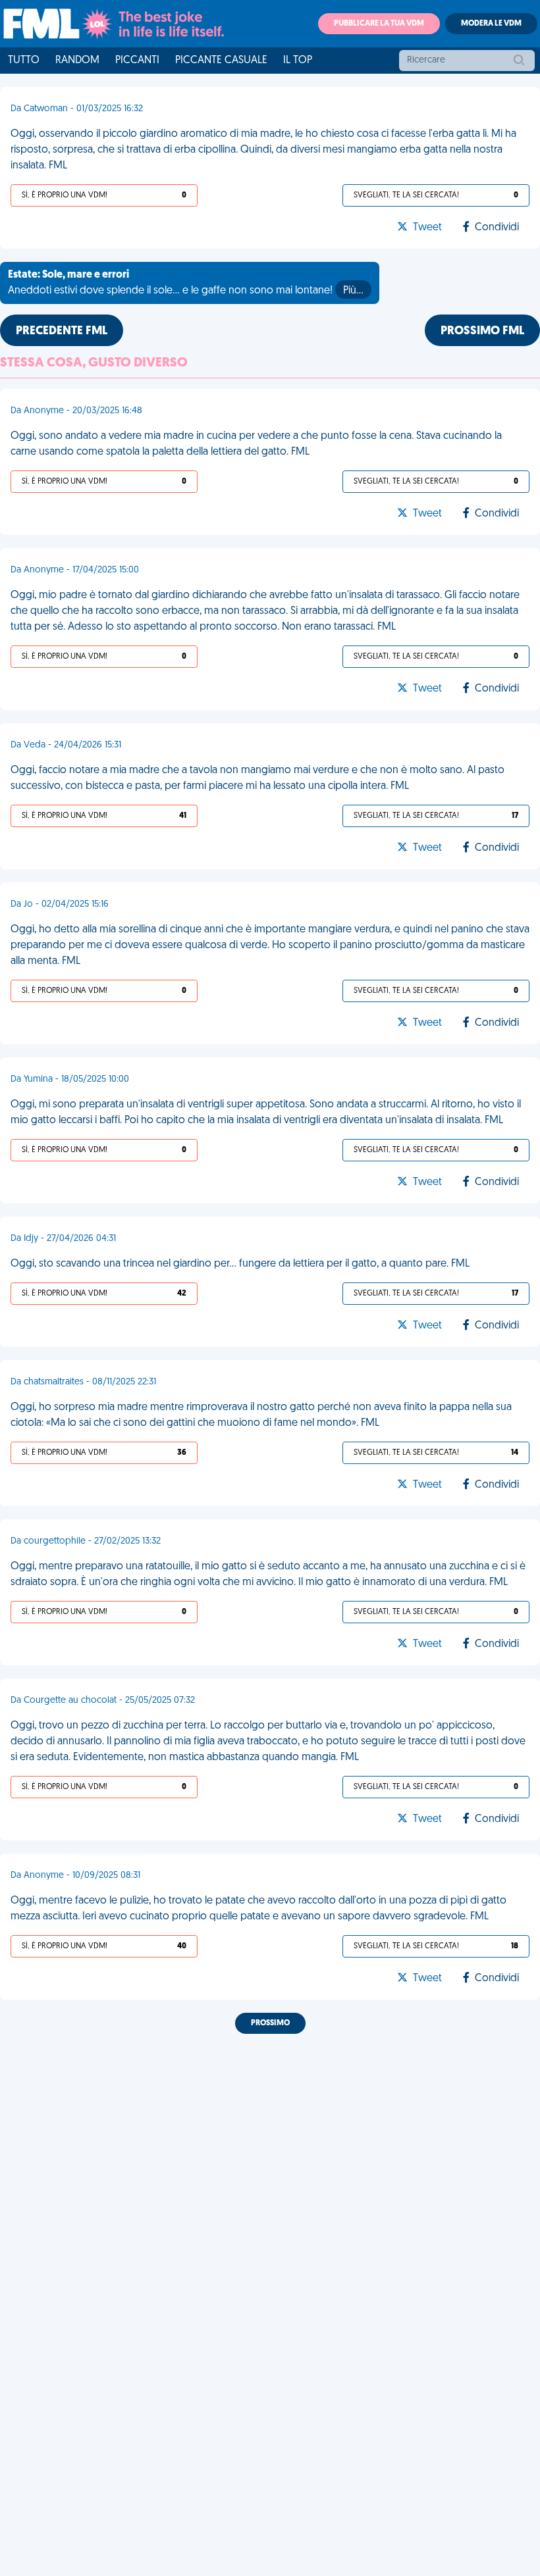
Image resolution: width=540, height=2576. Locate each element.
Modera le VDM (491, 24)
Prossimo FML (482, 332)
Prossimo (270, 2023)
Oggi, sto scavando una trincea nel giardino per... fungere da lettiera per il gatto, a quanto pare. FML (240, 1264)
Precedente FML (62, 332)
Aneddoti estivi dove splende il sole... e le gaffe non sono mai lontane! (186, 283)
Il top (298, 61)
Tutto (24, 61)
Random (77, 61)
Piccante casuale (221, 61)
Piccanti (137, 61)
